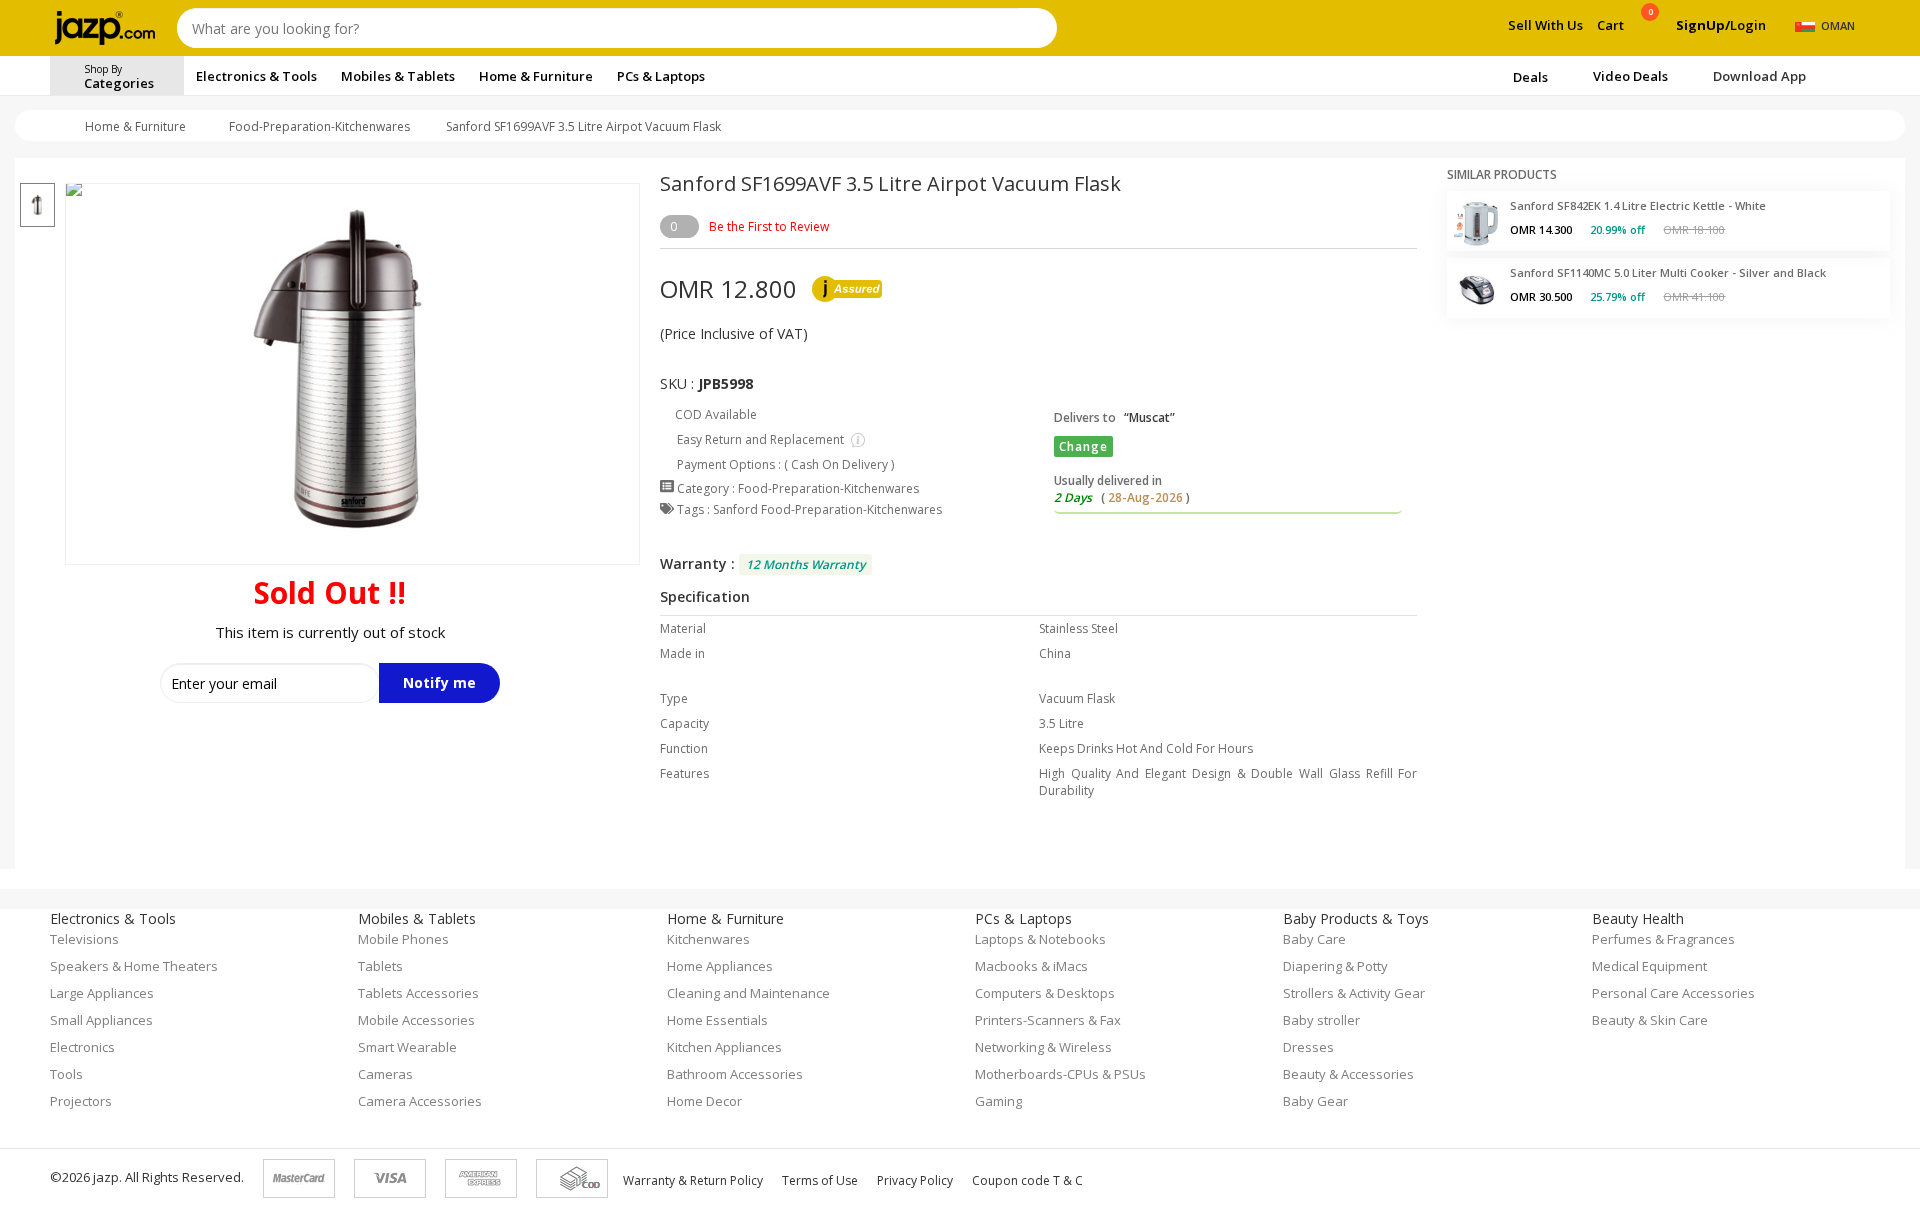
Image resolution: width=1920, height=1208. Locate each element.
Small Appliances (101, 1020)
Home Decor (704, 1101)
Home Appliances (720, 966)
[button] (37, 171)
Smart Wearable (407, 1047)
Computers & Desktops (1045, 993)
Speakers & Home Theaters (134, 966)
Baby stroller (1321, 1020)
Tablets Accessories (418, 993)
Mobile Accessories (416, 1020)
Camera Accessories (420, 1101)
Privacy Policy (915, 1180)
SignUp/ (1703, 25)
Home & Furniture (135, 126)
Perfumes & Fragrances (1663, 939)
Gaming (998, 1101)
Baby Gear (1315, 1101)
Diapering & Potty (1335, 966)
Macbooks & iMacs (1031, 966)
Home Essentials (717, 1020)
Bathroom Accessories (735, 1074)
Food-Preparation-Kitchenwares (319, 126)
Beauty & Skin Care (1650, 1020)
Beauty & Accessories (1348, 1074)
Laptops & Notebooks (1040, 939)
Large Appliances (102, 993)
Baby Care (1314, 939)
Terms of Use (820, 1180)
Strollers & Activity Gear (1354, 993)
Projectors (81, 1101)
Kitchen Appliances (724, 1047)
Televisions (84, 939)
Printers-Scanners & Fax (1048, 1020)
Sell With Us (1545, 25)
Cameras (385, 1074)
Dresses (1308, 1047)
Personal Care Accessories (1673, 993)
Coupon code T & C (1027, 1180)
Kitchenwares (708, 939)
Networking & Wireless (1043, 1047)
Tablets (380, 966)
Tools (66, 1074)
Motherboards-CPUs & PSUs (1060, 1074)
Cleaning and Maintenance (748, 993)
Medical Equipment (1649, 966)
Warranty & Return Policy (693, 1180)
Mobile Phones (403, 939)
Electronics (82, 1047)
